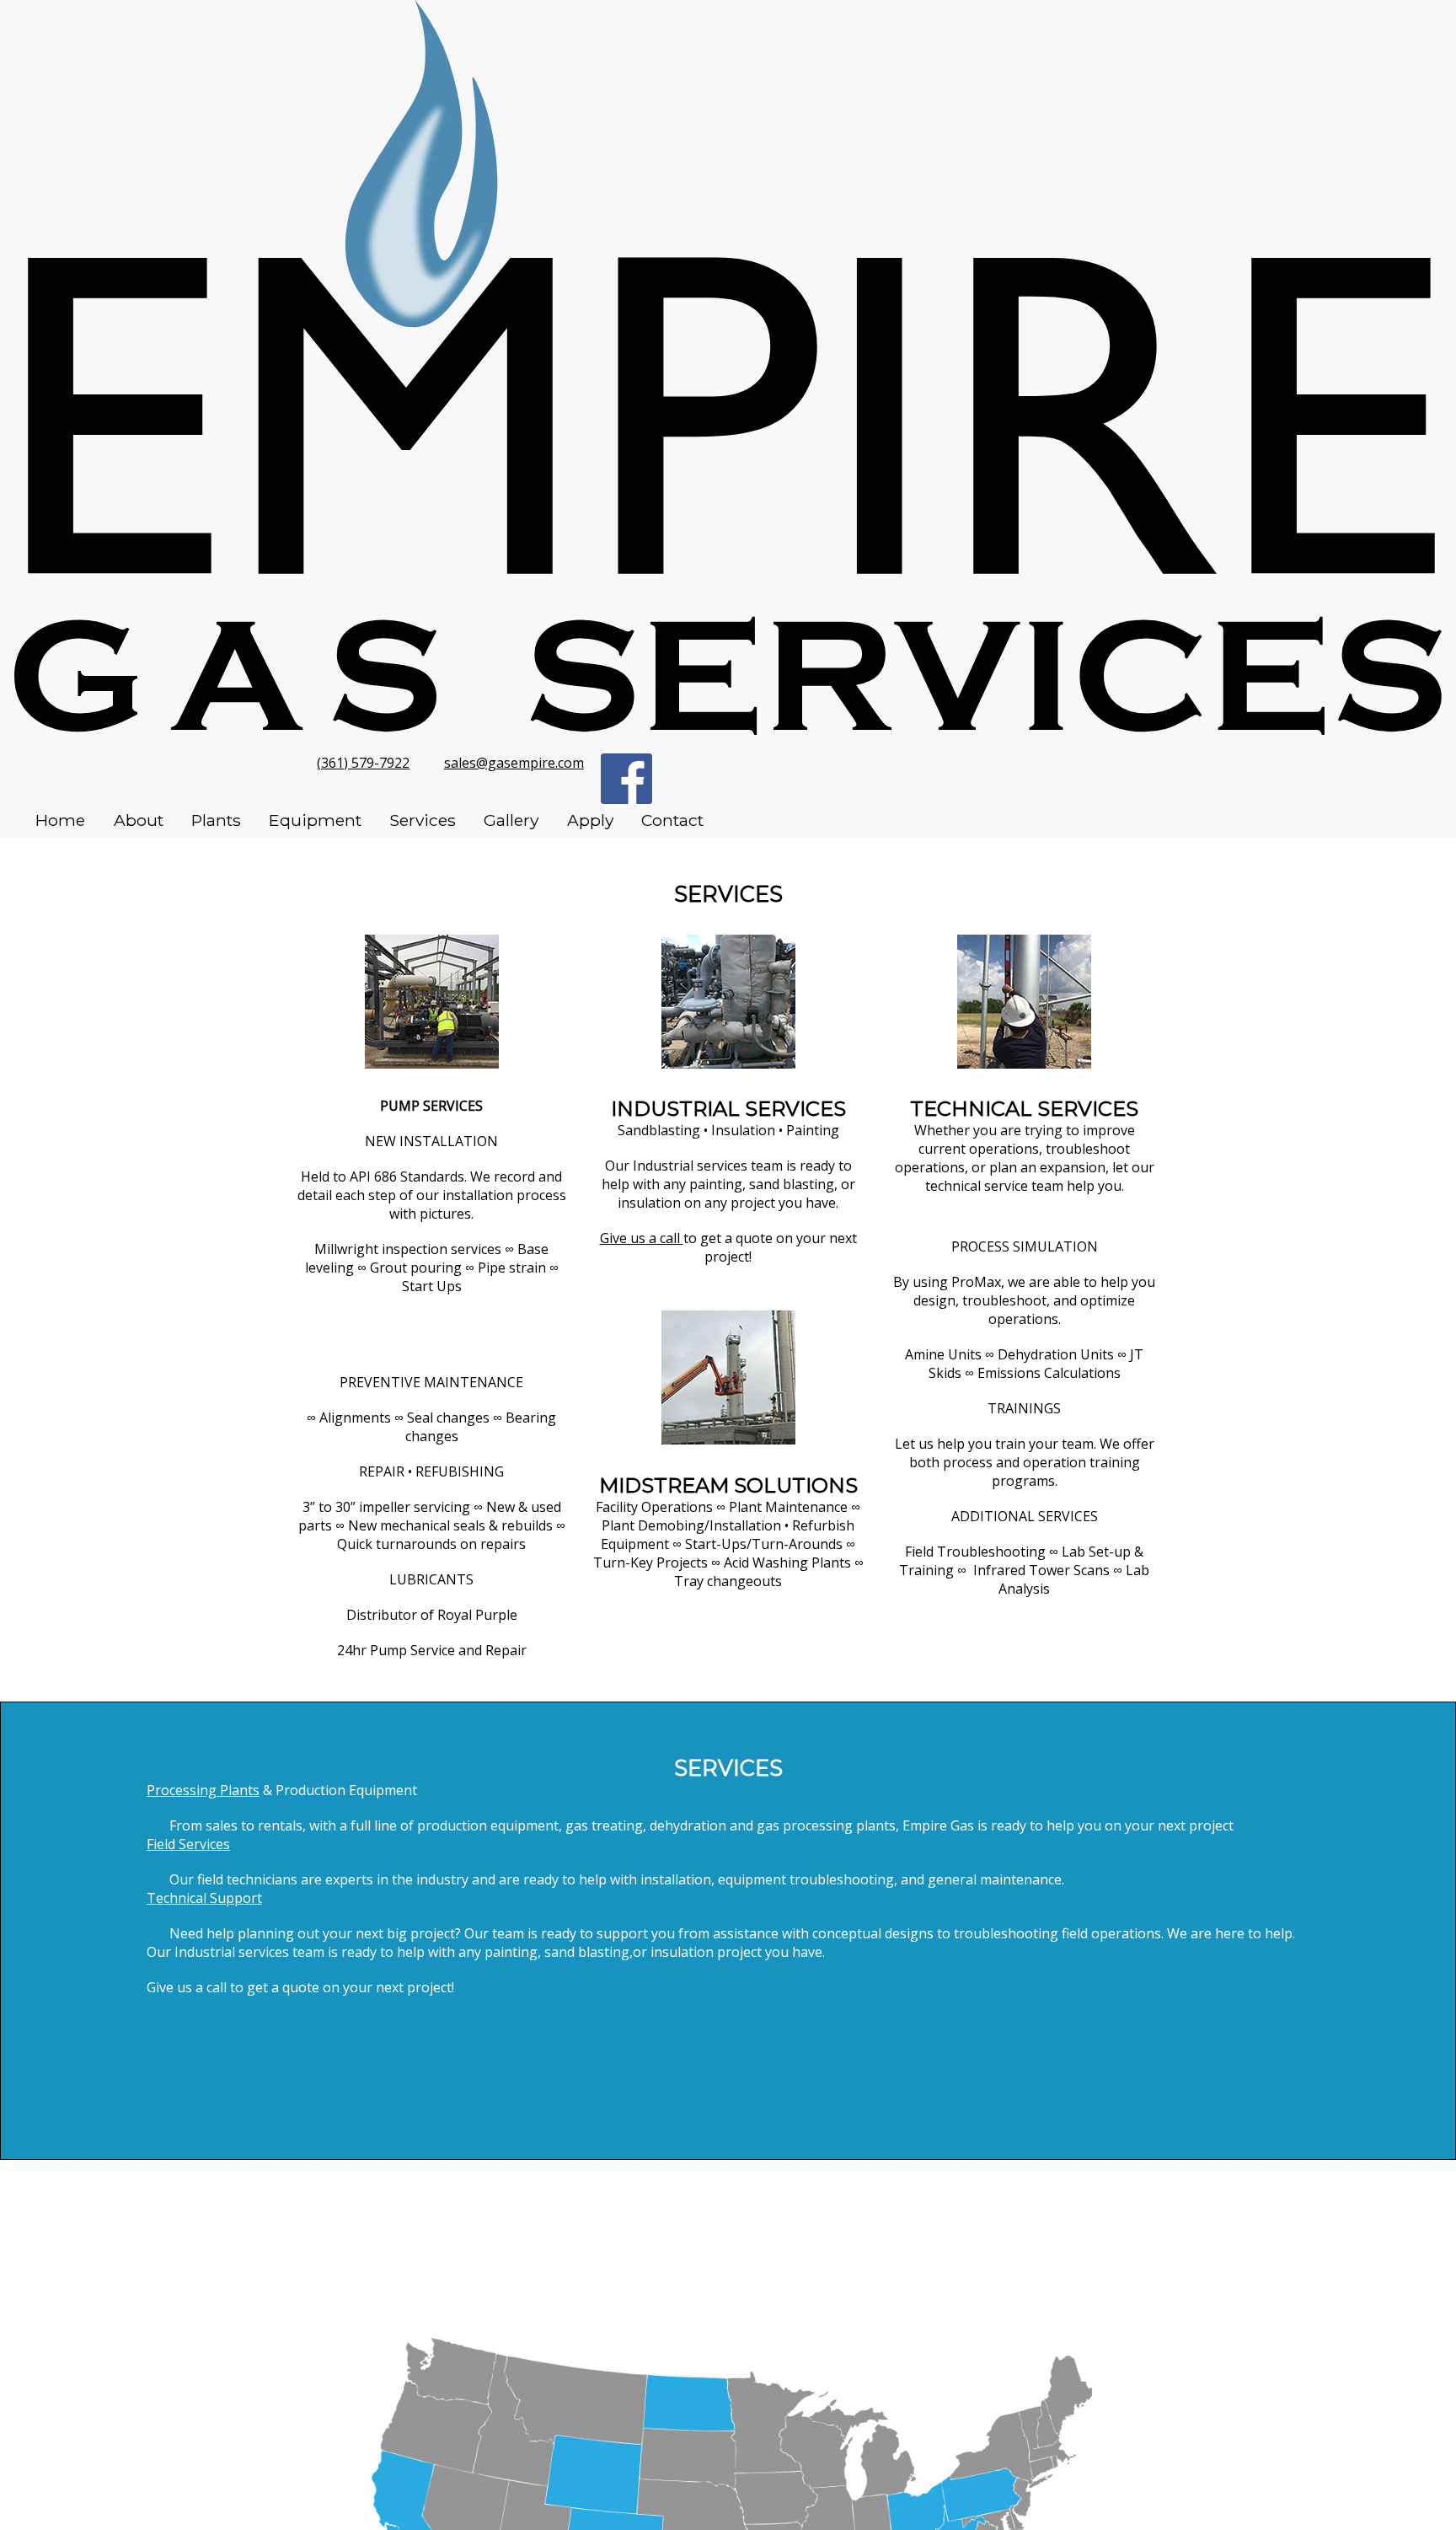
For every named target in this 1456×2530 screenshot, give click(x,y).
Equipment (315, 820)
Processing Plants (203, 1790)
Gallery (511, 820)
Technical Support (204, 1898)
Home (60, 820)
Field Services (188, 1844)
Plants (216, 820)
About (139, 820)
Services (423, 820)
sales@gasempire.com (514, 763)
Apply (590, 820)
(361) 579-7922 (363, 763)
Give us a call (642, 1238)
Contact (672, 820)
